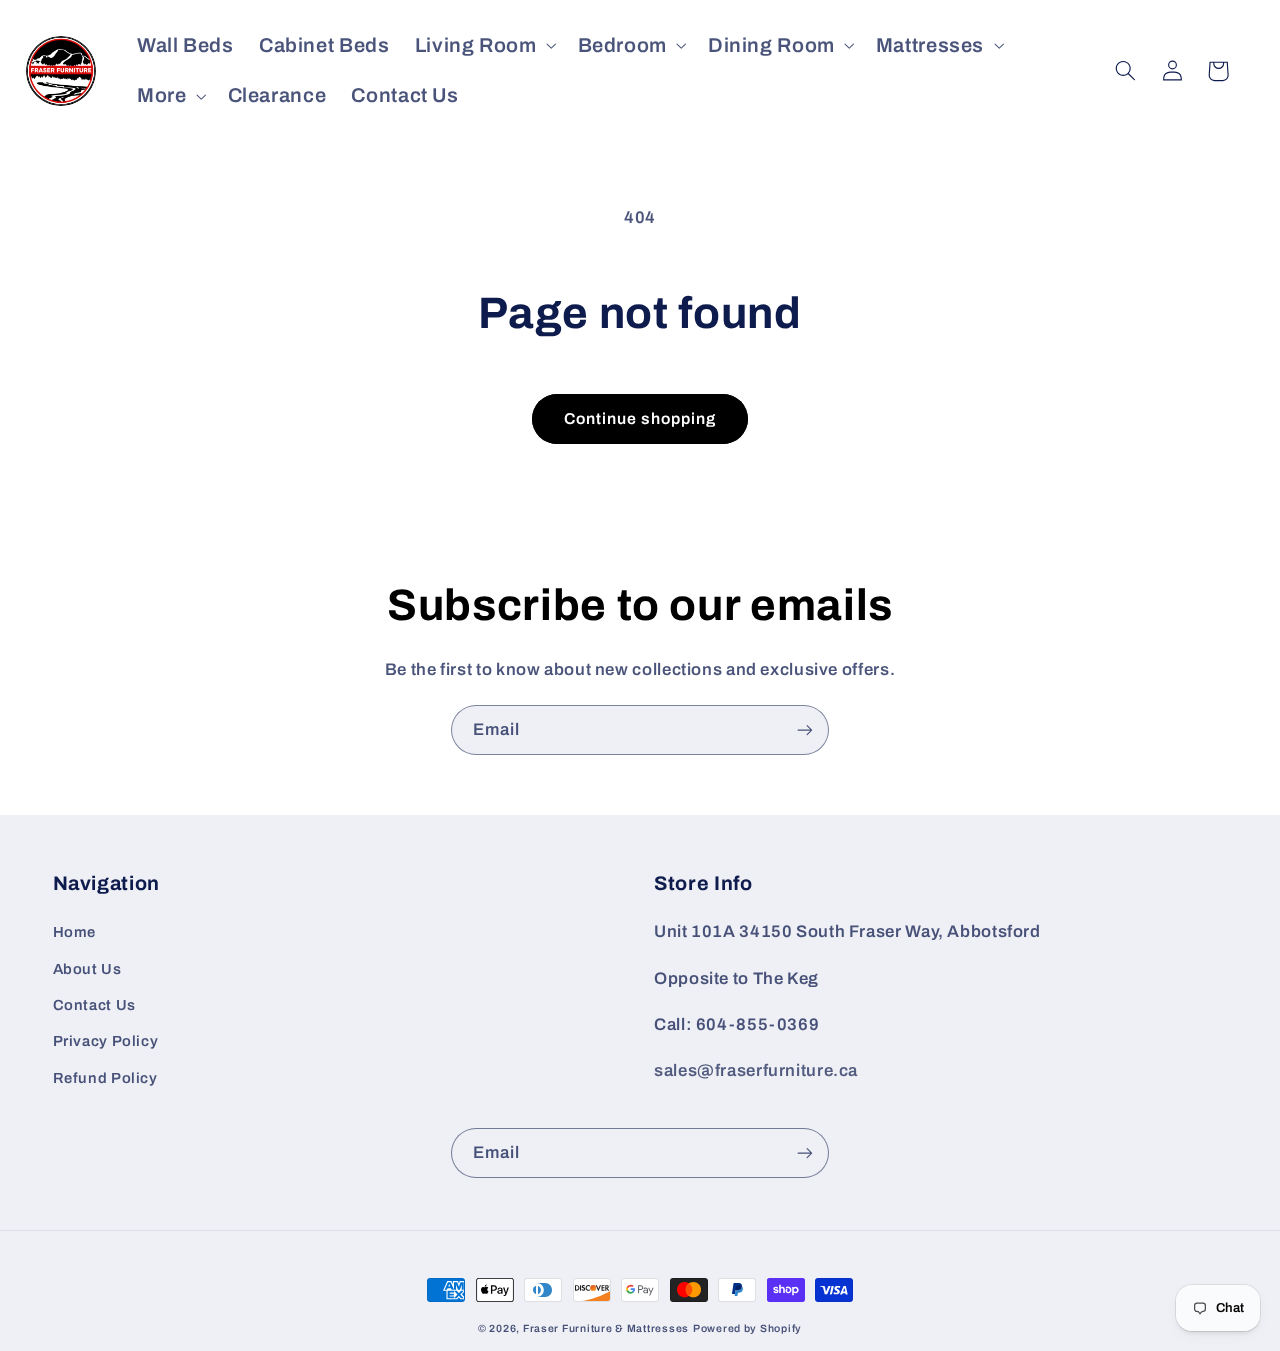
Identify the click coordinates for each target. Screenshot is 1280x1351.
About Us (87, 969)
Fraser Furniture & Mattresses (606, 1328)
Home (75, 932)
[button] (483, 45)
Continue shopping (640, 418)
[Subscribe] (805, 729)
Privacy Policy (106, 1041)
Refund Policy (105, 1078)
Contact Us (94, 1005)
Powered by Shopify (747, 1328)
